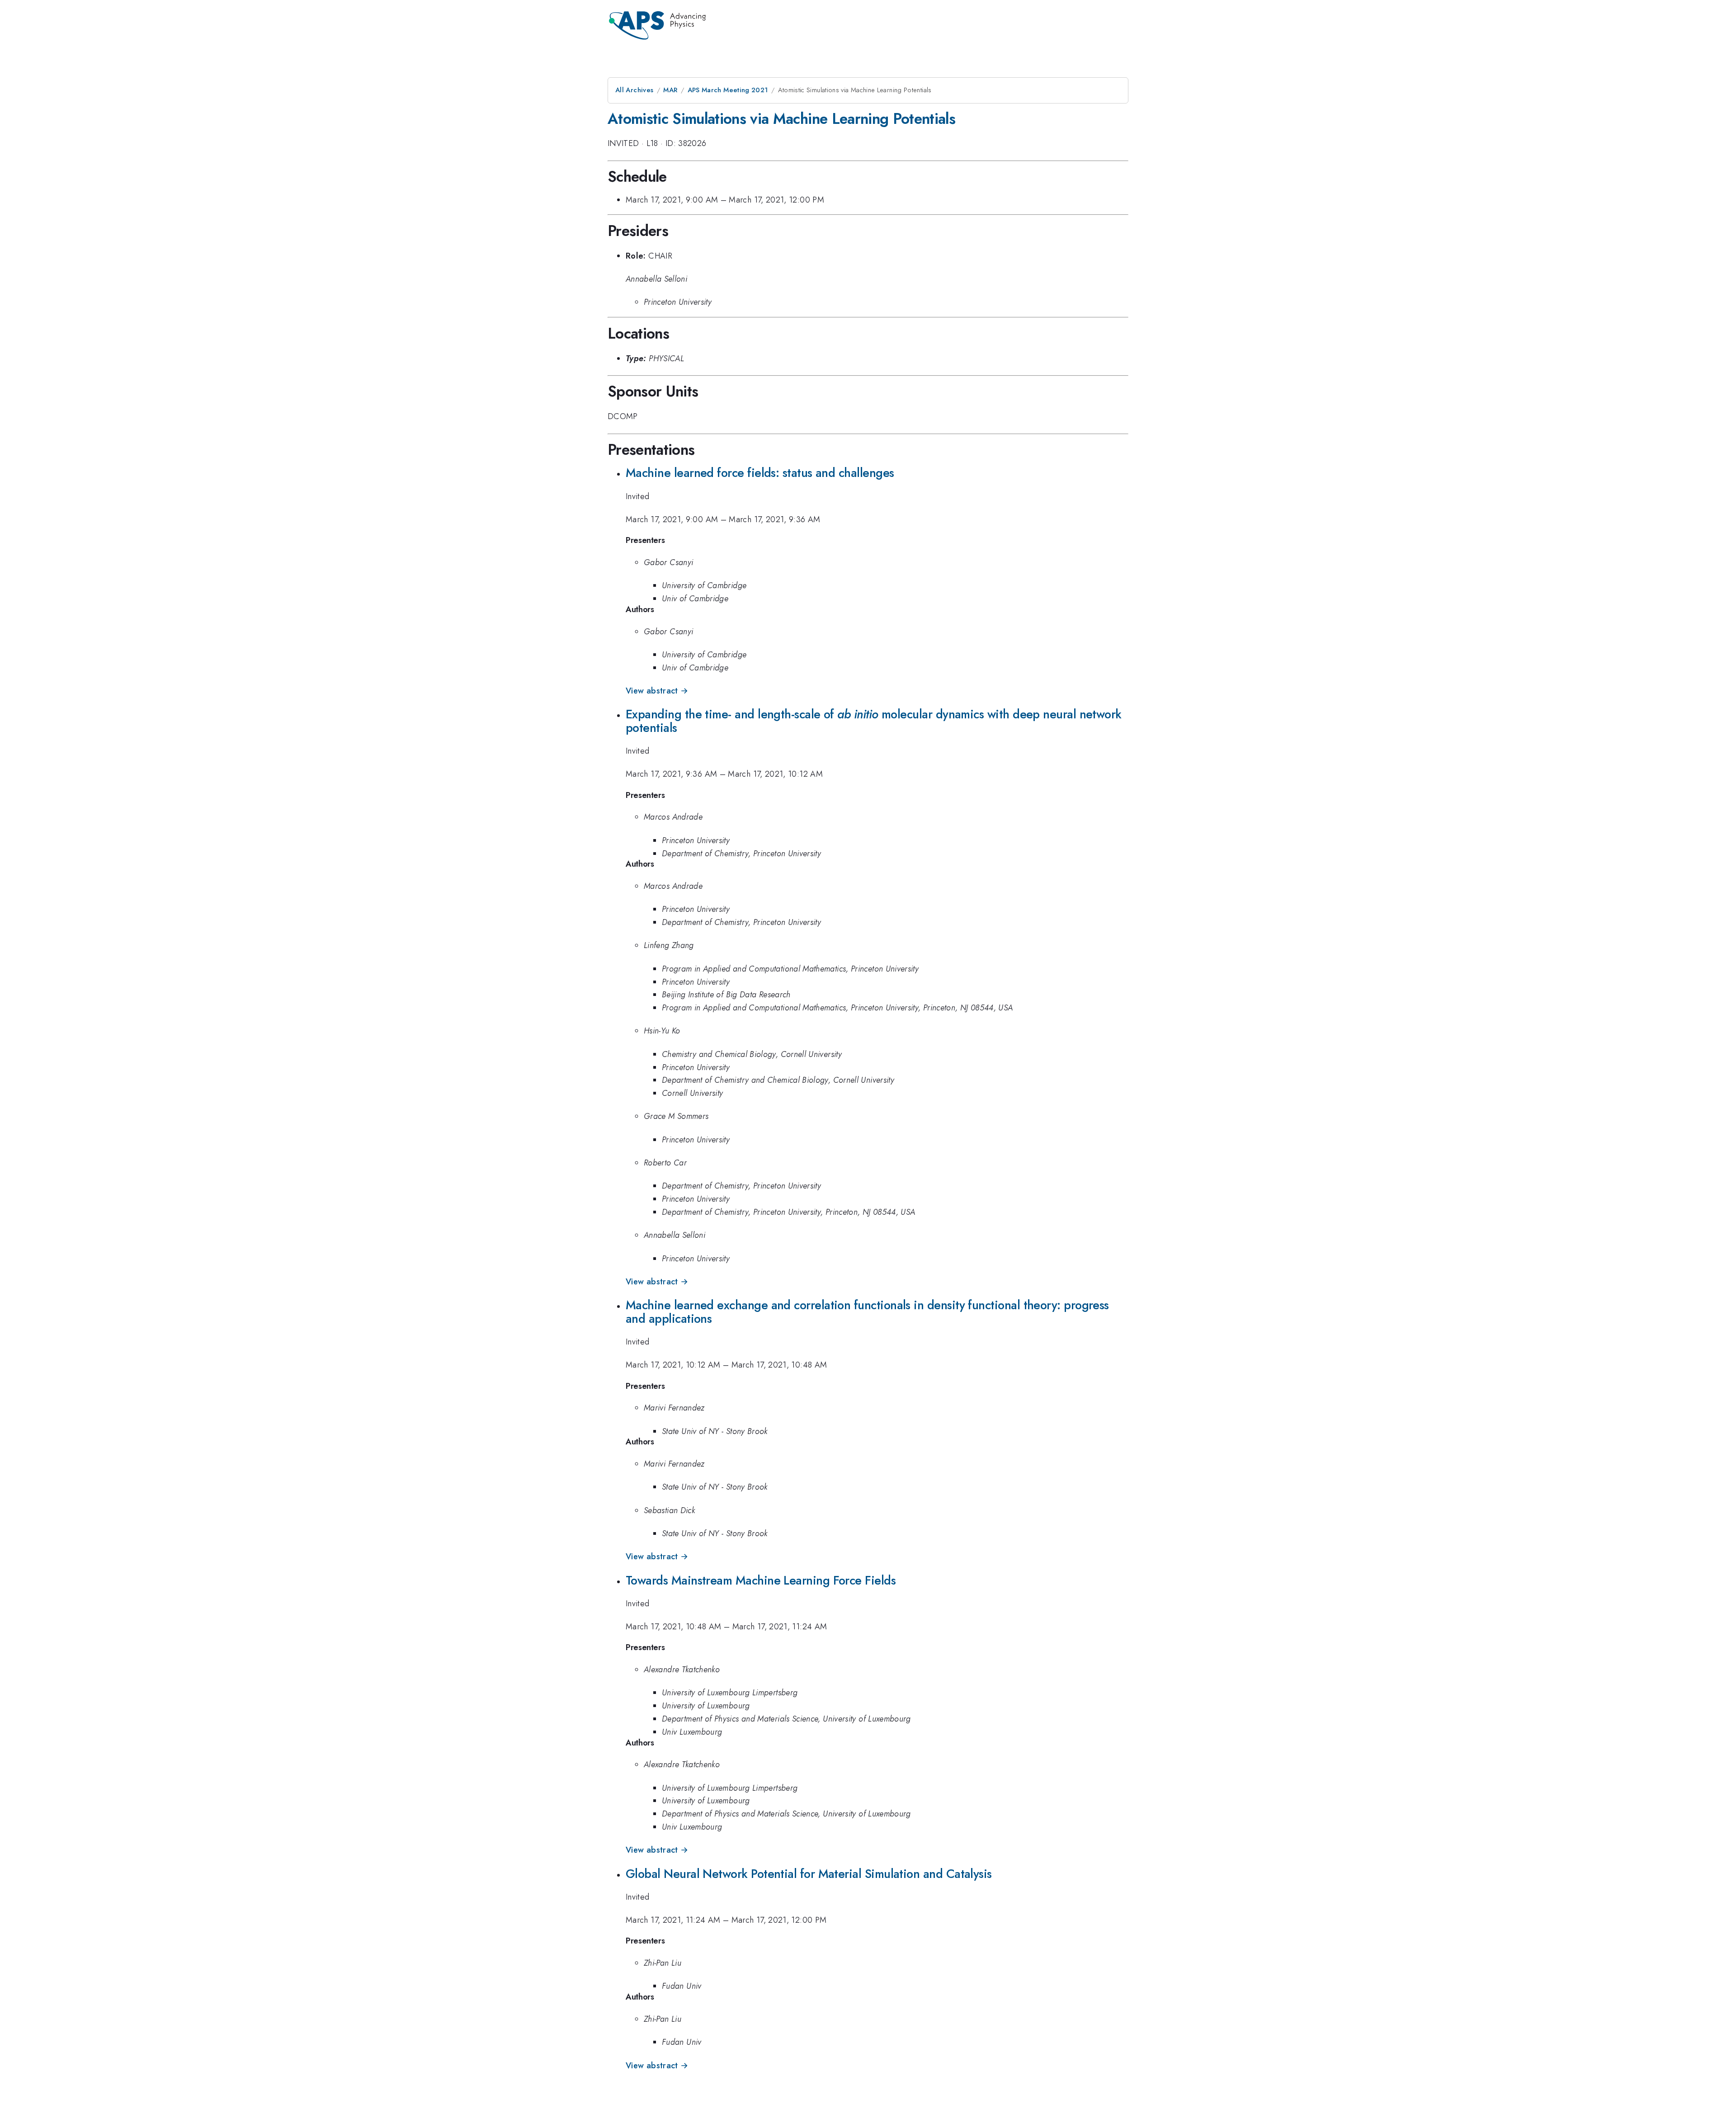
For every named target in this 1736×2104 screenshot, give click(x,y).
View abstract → (657, 691)
